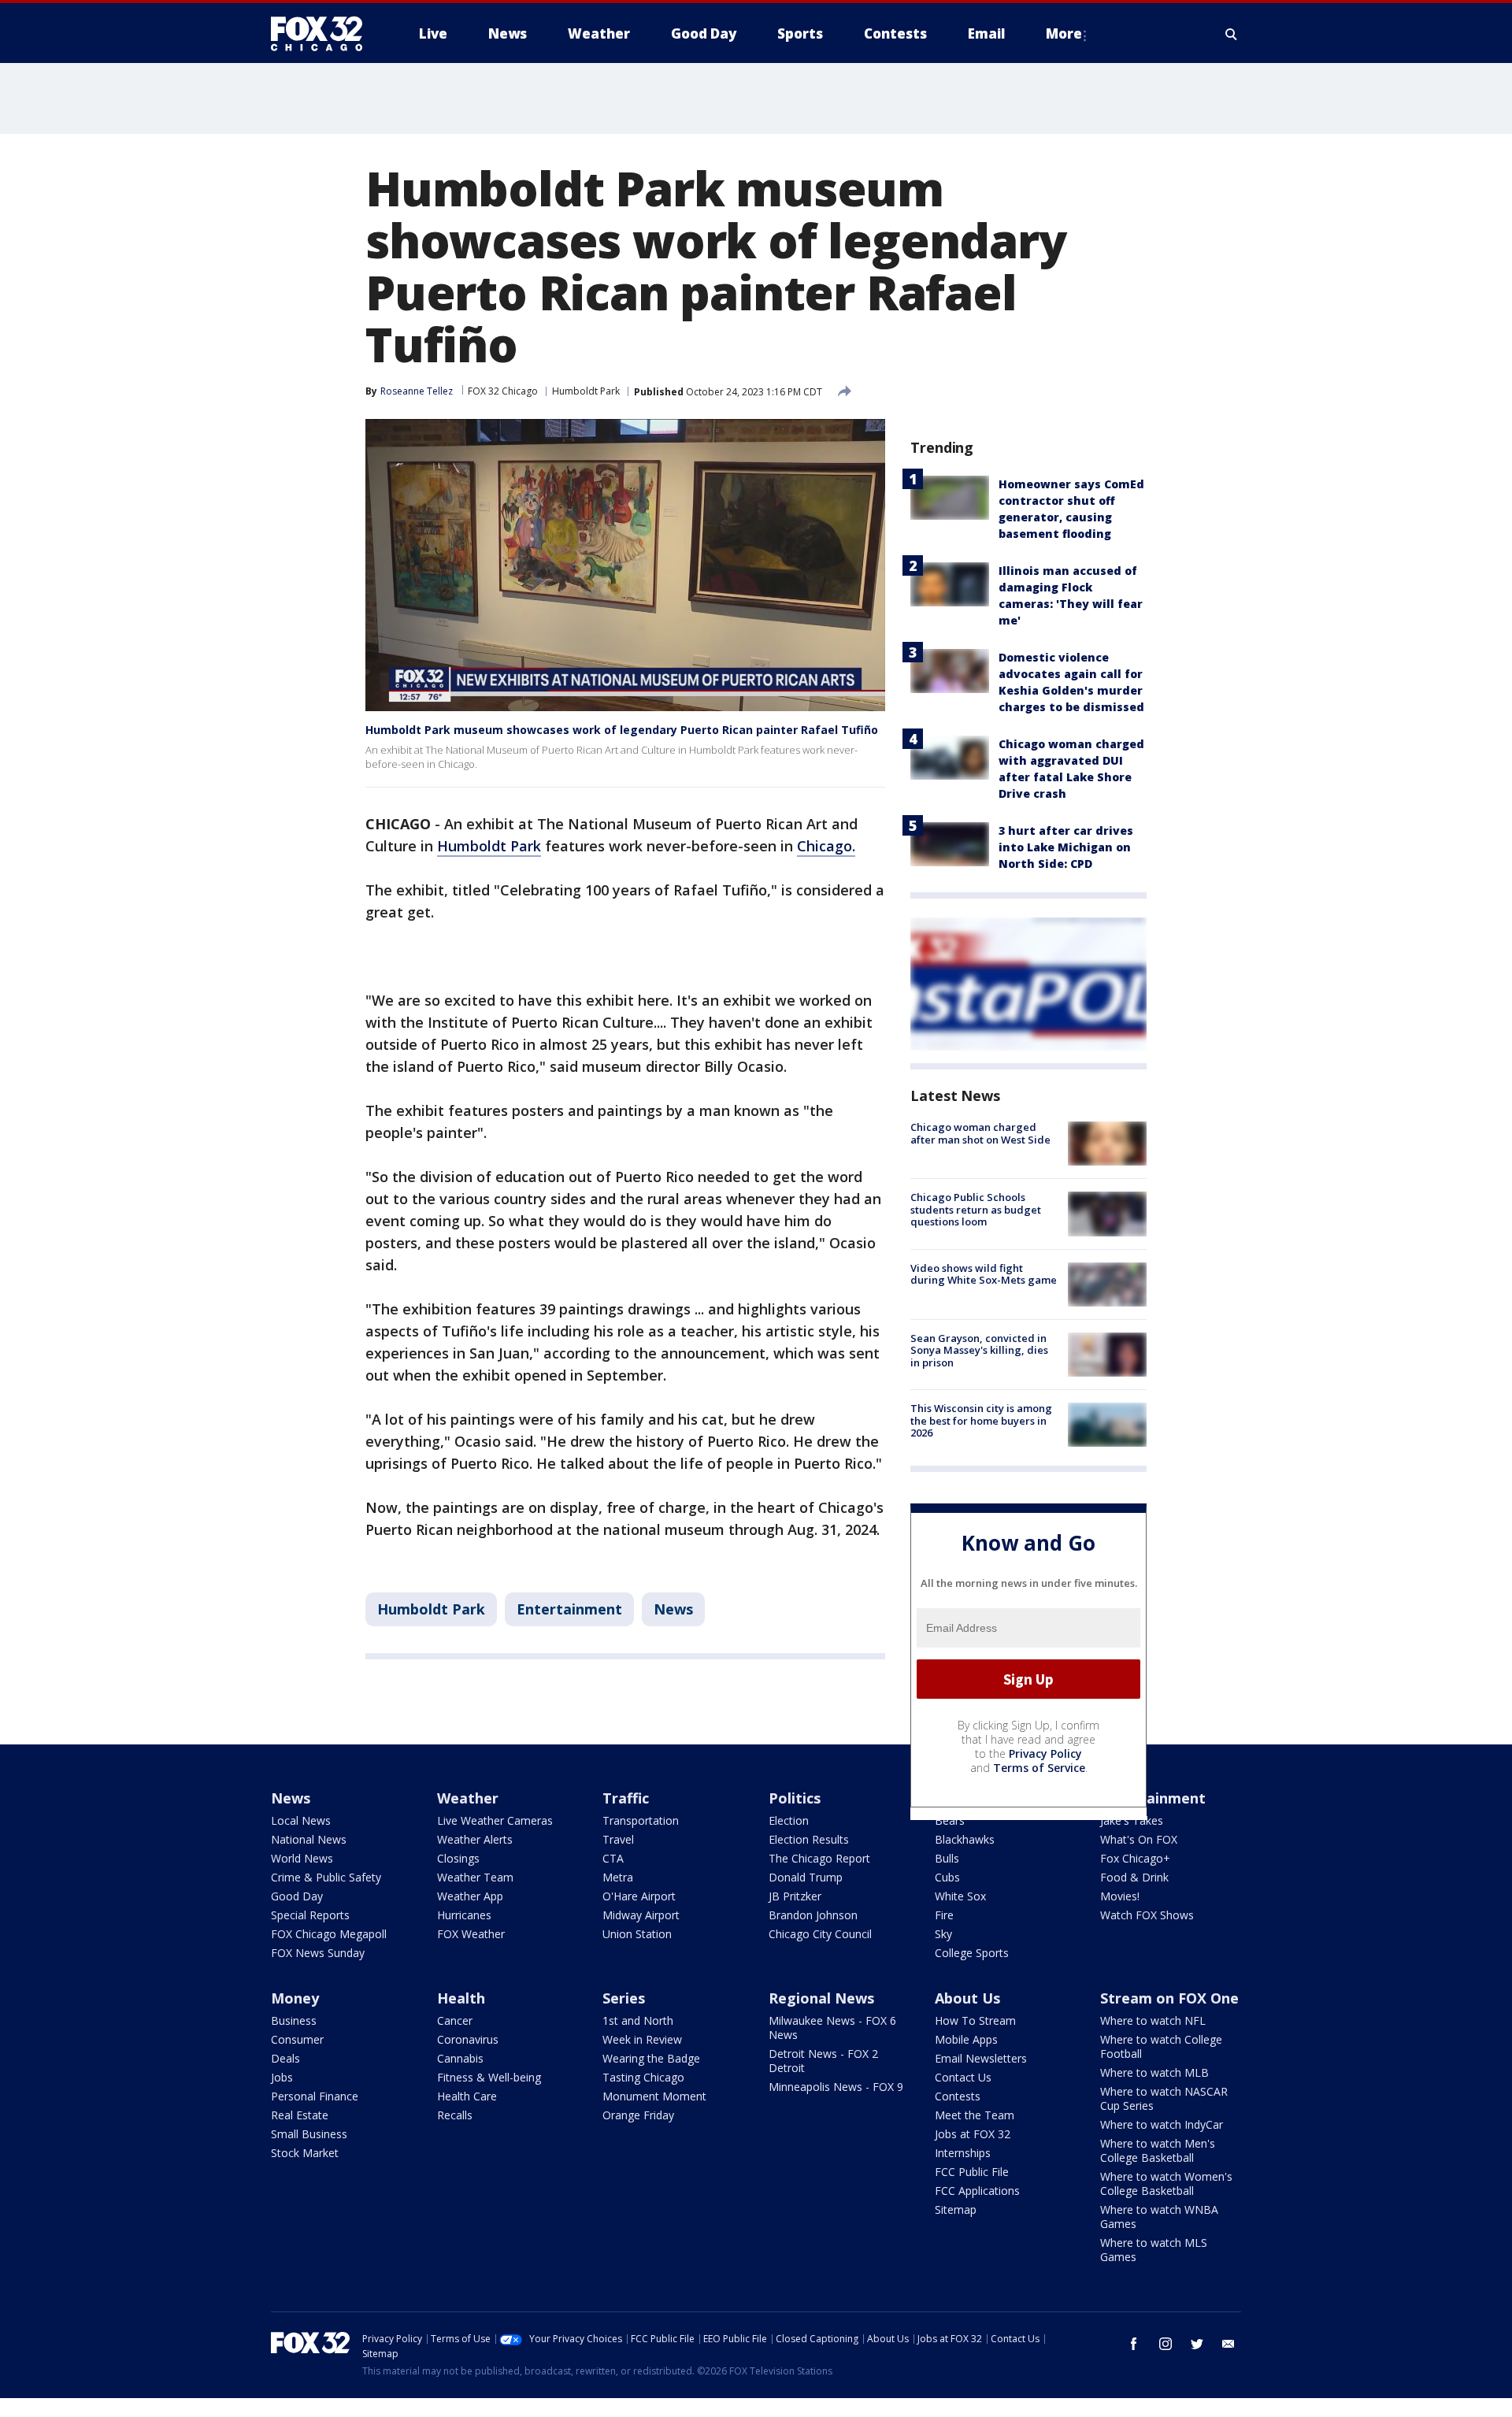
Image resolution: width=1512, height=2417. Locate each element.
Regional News (821, 1998)
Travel (618, 1839)
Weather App (470, 1896)
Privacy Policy (1045, 1753)
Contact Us (963, 2077)
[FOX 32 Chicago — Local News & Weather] (323, 34)
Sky (943, 1934)
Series (624, 1998)
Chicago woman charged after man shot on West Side (980, 1133)
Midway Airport (641, 1915)
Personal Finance (315, 2096)
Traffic (626, 1798)
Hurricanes (464, 1915)
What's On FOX (1139, 1839)
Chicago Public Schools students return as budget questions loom (976, 1209)
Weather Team (475, 1877)
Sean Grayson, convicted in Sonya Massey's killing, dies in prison (979, 1350)
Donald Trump (806, 1877)
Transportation (641, 1820)
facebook (1134, 2344)
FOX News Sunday (318, 1953)
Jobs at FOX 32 (973, 2134)
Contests (958, 2096)
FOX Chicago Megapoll (329, 1934)
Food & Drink (1134, 1877)
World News (302, 1858)
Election (789, 1820)
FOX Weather (471, 1934)
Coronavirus (468, 2039)
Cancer (455, 2020)
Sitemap (956, 2209)
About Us (967, 1998)
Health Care (467, 2096)
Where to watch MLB (1154, 2072)
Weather (468, 1798)
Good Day (297, 1896)
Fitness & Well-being (489, 2077)
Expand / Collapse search (1232, 34)
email (1228, 2344)
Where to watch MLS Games (1154, 2250)
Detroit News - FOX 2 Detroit (823, 2061)
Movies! (1120, 1896)
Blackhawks (965, 1839)
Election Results (809, 1839)
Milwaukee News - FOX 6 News (832, 2028)
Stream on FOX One (1169, 1998)
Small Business (309, 2134)
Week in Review (642, 2039)
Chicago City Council (820, 1934)
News (673, 1609)
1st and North (638, 2020)
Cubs (947, 1877)
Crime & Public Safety (326, 1877)
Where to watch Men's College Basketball (1158, 2150)
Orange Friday (638, 2115)
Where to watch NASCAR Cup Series (1164, 2098)
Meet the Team (975, 2115)
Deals (285, 2058)
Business (294, 2020)
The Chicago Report (819, 1858)
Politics (795, 1798)
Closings (458, 1858)
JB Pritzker (795, 1896)
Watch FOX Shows (1147, 1915)
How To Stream (975, 2020)
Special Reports (310, 1915)
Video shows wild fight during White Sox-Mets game (984, 1274)
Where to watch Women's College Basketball (1166, 2183)
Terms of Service (1039, 1768)
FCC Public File (972, 2172)
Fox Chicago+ (1135, 1858)
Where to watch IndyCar (1162, 2124)
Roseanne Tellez (417, 391)
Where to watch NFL (1153, 2020)
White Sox (960, 1896)
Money (295, 1998)
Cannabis (460, 2058)
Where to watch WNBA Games (1159, 2217)
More (1064, 33)
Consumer (297, 2039)
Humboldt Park (586, 391)
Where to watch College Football (1161, 2046)
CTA (613, 1858)
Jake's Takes (1132, 1820)
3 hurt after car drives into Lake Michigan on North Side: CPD (1066, 847)
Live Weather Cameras (495, 1820)
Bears (950, 1820)
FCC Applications (977, 2191)
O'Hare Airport (639, 1896)
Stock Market (305, 2153)
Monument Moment (654, 2096)
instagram (1165, 2344)
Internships (963, 2153)
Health (461, 1998)
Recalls (455, 2115)
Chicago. (826, 846)
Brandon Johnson (813, 1915)
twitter (1197, 2344)
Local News (301, 1820)
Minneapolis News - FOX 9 (836, 2087)
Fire (944, 1915)
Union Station (637, 1934)
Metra (618, 1877)
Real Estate (300, 2115)
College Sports (972, 1953)
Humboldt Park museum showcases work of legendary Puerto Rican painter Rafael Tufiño (622, 730)
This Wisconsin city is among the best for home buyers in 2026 (981, 1420)
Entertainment (569, 1609)
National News (309, 1839)
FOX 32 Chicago (503, 391)
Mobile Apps (966, 2039)
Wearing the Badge (651, 2058)
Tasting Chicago (643, 2077)
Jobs (282, 2077)
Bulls (947, 1858)
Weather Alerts (475, 1839)
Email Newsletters (981, 2058)
